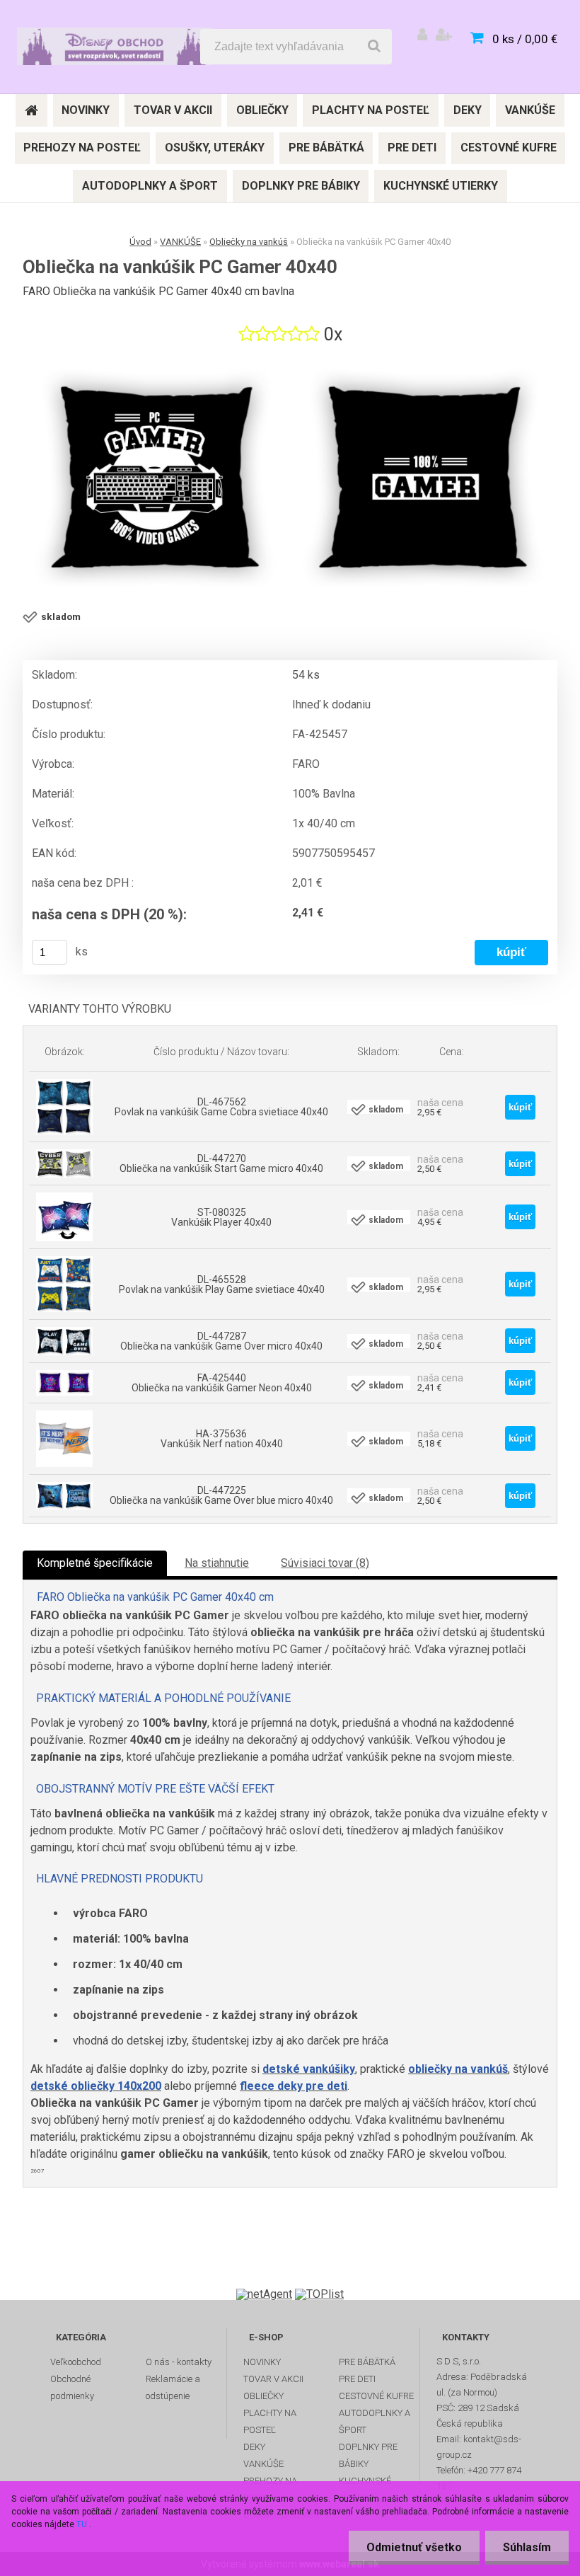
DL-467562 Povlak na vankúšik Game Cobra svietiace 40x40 (221, 1107)
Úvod (140, 242)
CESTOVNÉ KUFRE (376, 2396)
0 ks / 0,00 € (525, 39)
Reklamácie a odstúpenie (173, 2387)
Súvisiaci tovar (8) (325, 1563)
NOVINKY (262, 2362)
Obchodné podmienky (72, 2387)
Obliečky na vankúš (249, 242)
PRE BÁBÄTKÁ (367, 2362)
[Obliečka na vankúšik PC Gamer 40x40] (290, 479)
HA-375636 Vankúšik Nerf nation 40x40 (222, 1439)
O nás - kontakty (179, 2362)
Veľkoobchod (76, 2362)
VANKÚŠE (180, 242)
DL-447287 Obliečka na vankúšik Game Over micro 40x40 (221, 1341)
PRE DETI (357, 2379)
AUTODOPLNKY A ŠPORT (375, 2421)
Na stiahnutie (217, 1563)
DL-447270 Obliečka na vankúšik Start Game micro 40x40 (221, 1163)
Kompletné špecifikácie (95, 1563)
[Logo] (114, 47)
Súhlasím (527, 2547)
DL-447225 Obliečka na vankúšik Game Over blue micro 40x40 (221, 1495)
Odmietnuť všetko (414, 2547)
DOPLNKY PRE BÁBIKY (368, 2455)
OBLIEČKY (263, 2396)
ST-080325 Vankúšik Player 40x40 (221, 1217)
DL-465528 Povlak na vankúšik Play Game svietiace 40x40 (222, 1284)
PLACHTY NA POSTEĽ (270, 2421)
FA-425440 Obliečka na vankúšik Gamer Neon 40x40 (222, 1383)
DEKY (254, 2447)
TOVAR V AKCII (273, 2379)
